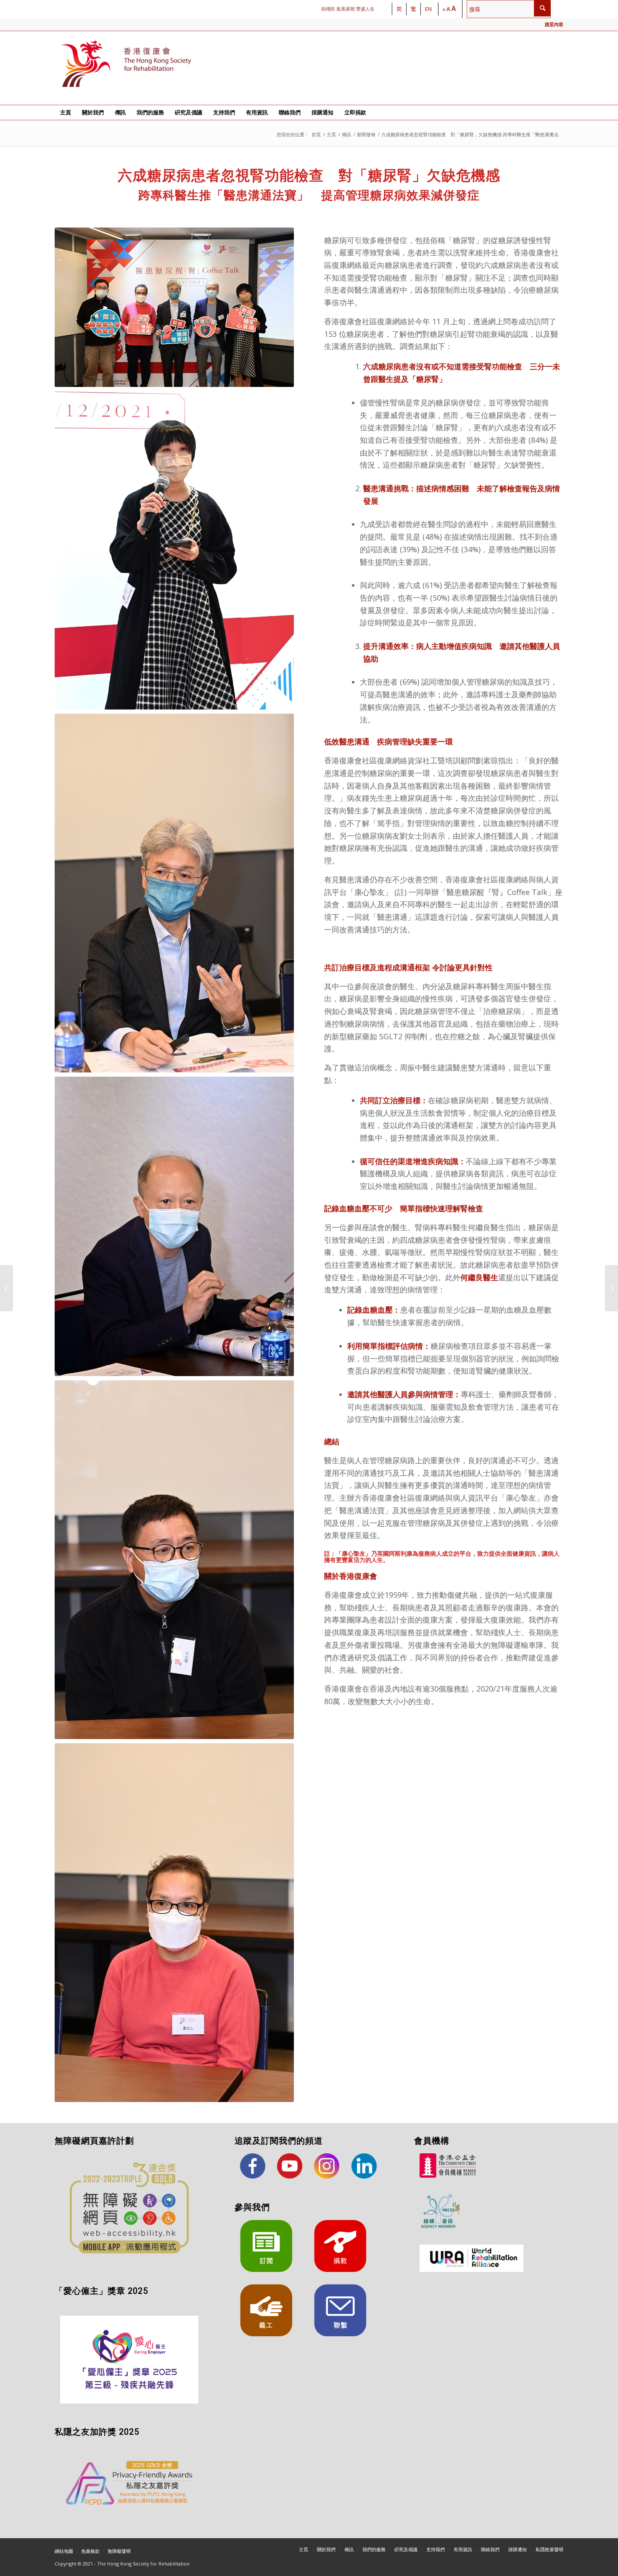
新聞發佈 (366, 134)
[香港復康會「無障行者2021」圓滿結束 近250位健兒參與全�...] (7, 1288)
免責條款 (90, 2551)
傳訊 (346, 134)
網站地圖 (64, 2551)
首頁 (316, 134)
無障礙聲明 (119, 2551)
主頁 (331, 134)
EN (428, 9)
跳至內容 (554, 24)
